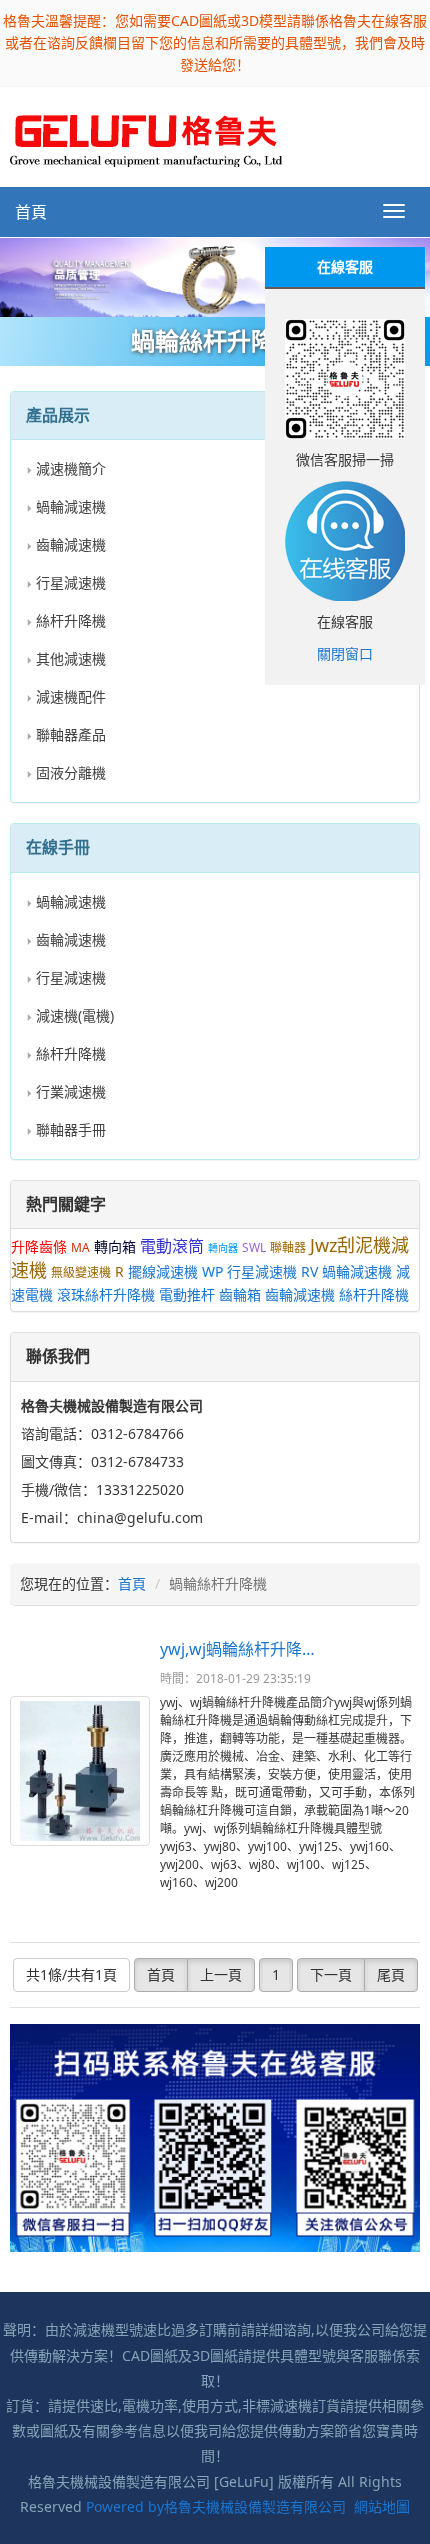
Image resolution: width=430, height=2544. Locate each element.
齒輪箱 (240, 1294)
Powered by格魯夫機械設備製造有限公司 (216, 2506)
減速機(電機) (75, 1015)
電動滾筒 (172, 1246)
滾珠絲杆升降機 (106, 1294)
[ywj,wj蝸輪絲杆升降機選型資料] (80, 1771)
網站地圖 (382, 2506)
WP (212, 1271)
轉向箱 (115, 1246)
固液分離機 (71, 772)
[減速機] (215, 277)
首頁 (31, 212)
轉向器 (223, 1248)
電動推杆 (187, 1294)
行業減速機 (71, 1091)
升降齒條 (39, 1246)
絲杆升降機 (71, 620)
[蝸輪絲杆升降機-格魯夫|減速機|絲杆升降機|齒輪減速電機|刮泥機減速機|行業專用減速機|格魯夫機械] (146, 135)
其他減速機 (71, 658)
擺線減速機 (163, 1271)
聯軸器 (288, 1247)
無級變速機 (81, 1272)
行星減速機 (71, 582)
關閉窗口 (345, 653)
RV (309, 1271)
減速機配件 (71, 696)
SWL (254, 1247)
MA (80, 1247)
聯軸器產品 (71, 734)
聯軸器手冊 (71, 1129)
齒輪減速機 (71, 544)
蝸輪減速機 (71, 506)
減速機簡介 (71, 468)
